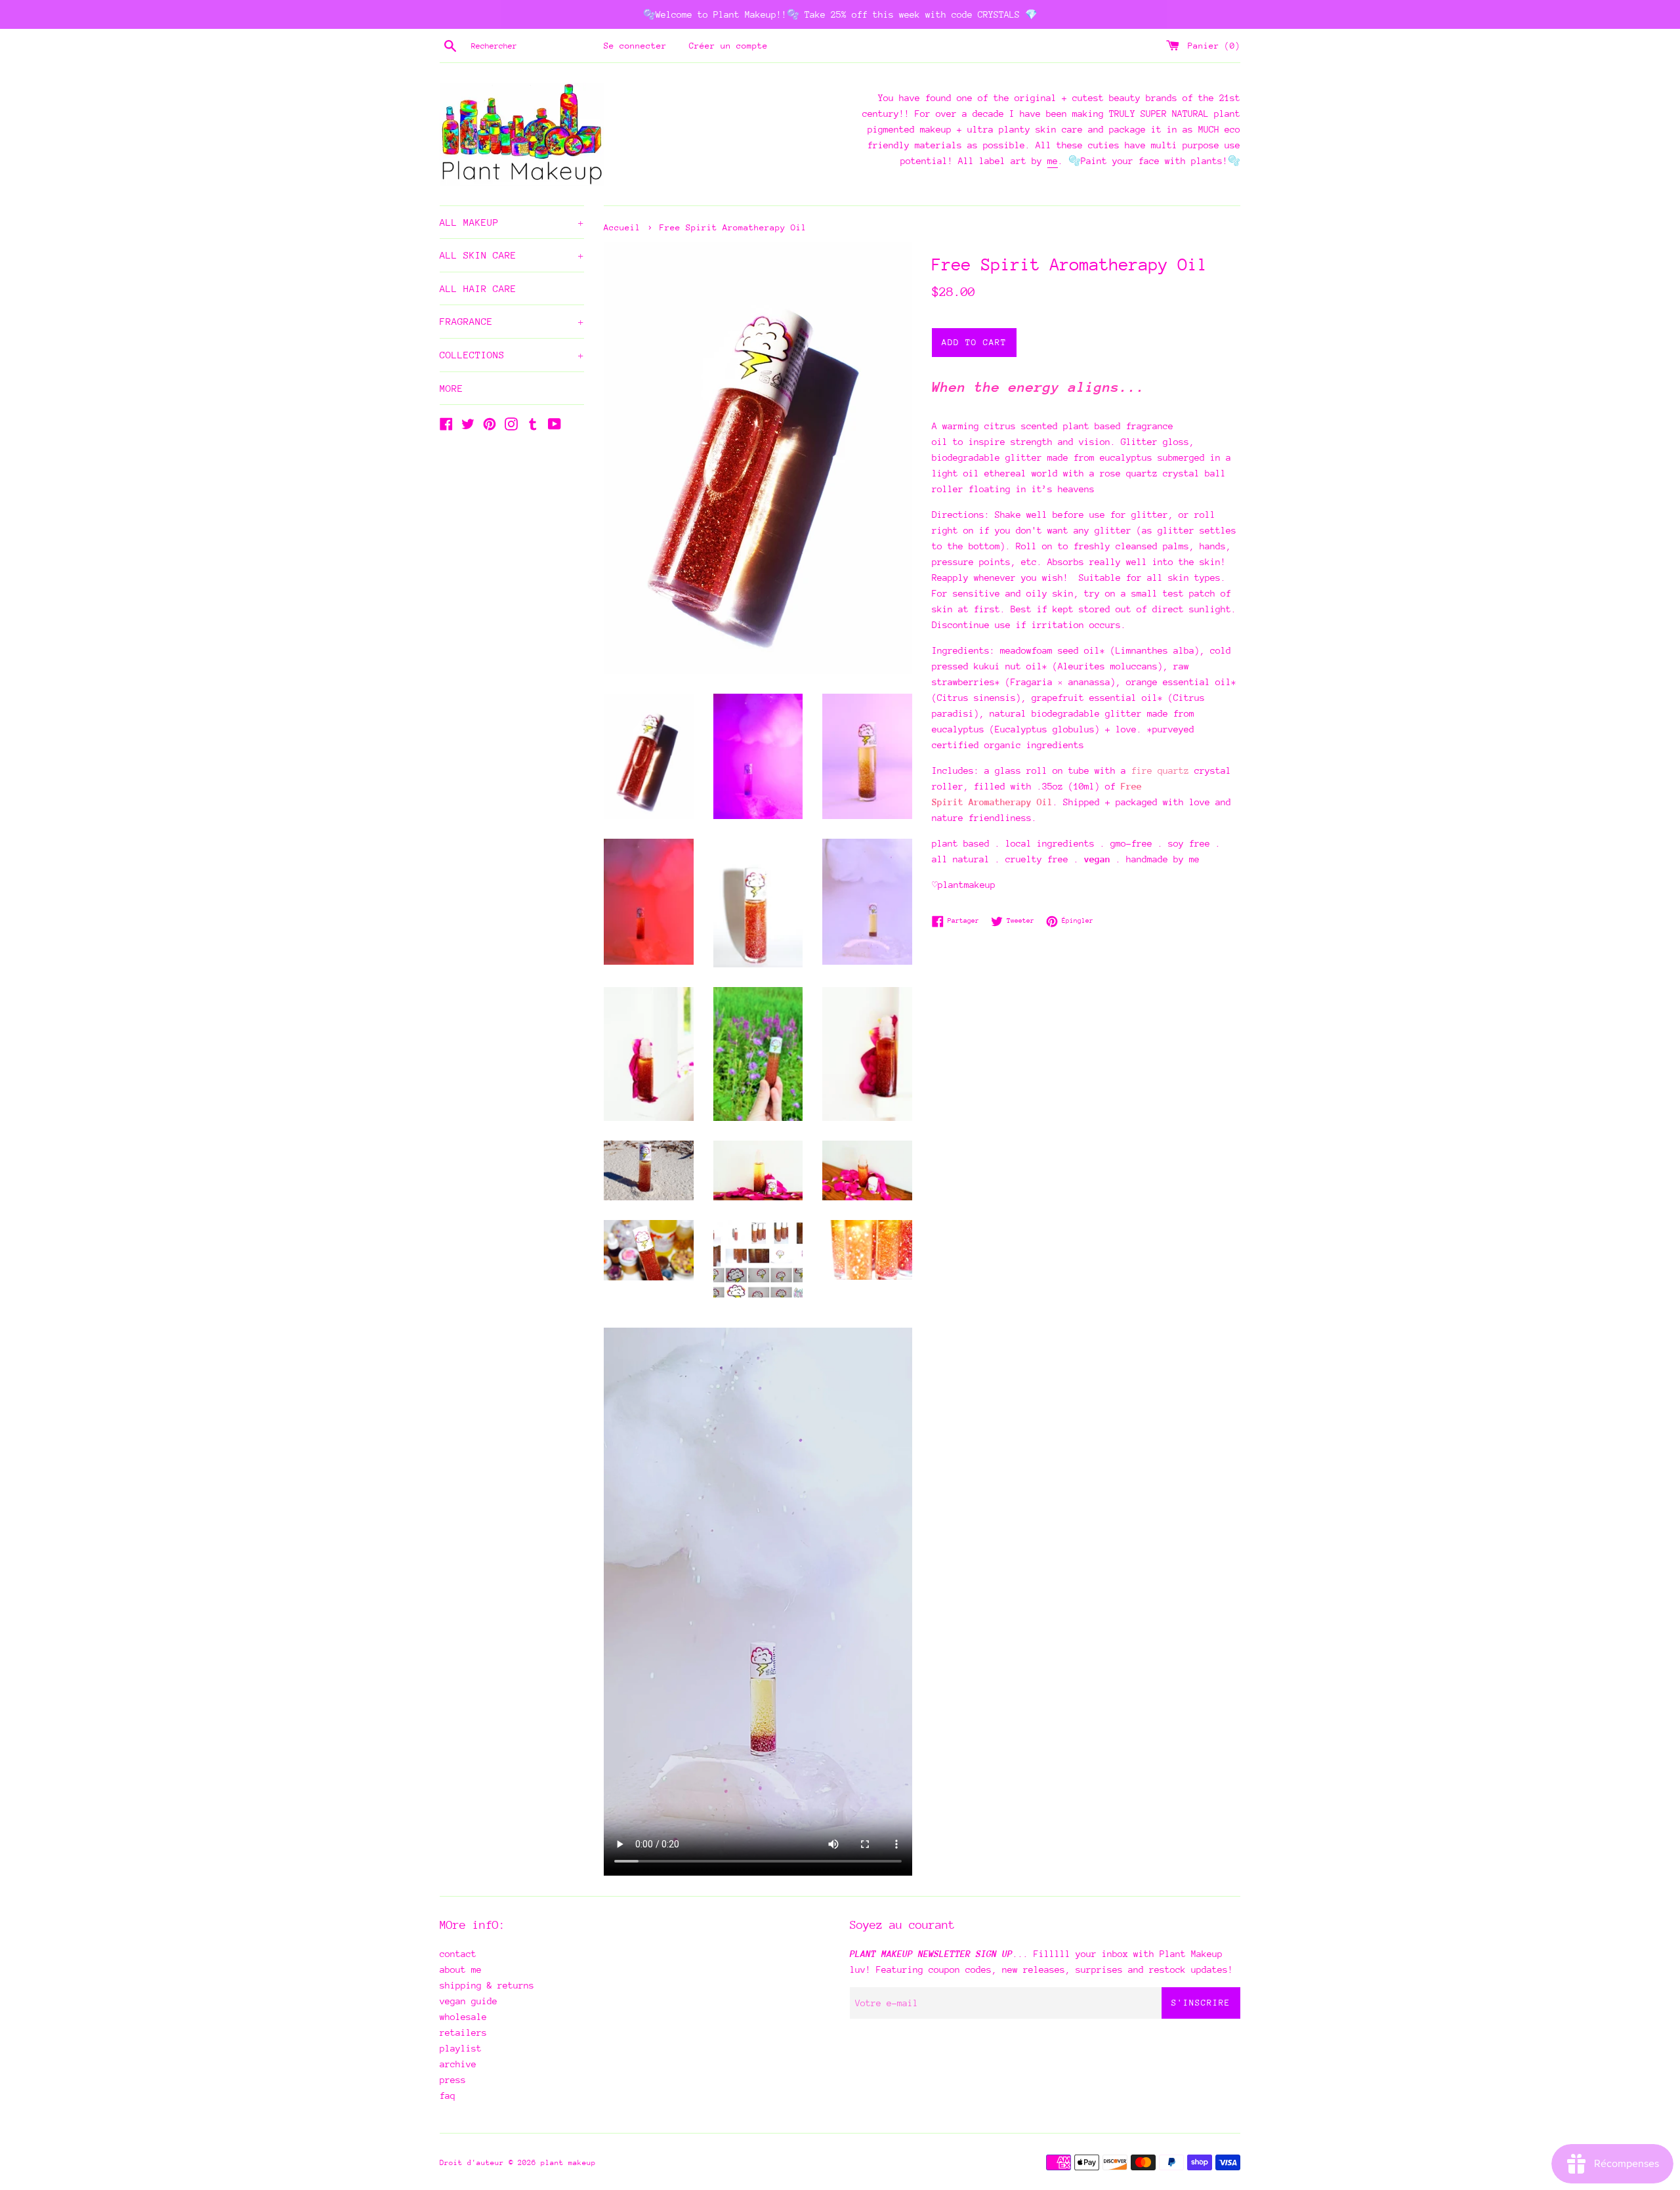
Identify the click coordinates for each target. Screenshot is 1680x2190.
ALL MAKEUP (512, 222)
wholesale (463, 2017)
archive (458, 2064)
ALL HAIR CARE (478, 288)
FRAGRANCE (512, 321)
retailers (463, 2032)
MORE (451, 388)
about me (461, 1969)
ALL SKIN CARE (512, 255)
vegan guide (469, 2001)
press (453, 2080)
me (1053, 161)
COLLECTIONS (512, 355)
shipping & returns (487, 1985)
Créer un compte (728, 46)
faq (448, 2095)
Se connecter (635, 46)
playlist (461, 2048)
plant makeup (568, 2163)
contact (458, 1954)
